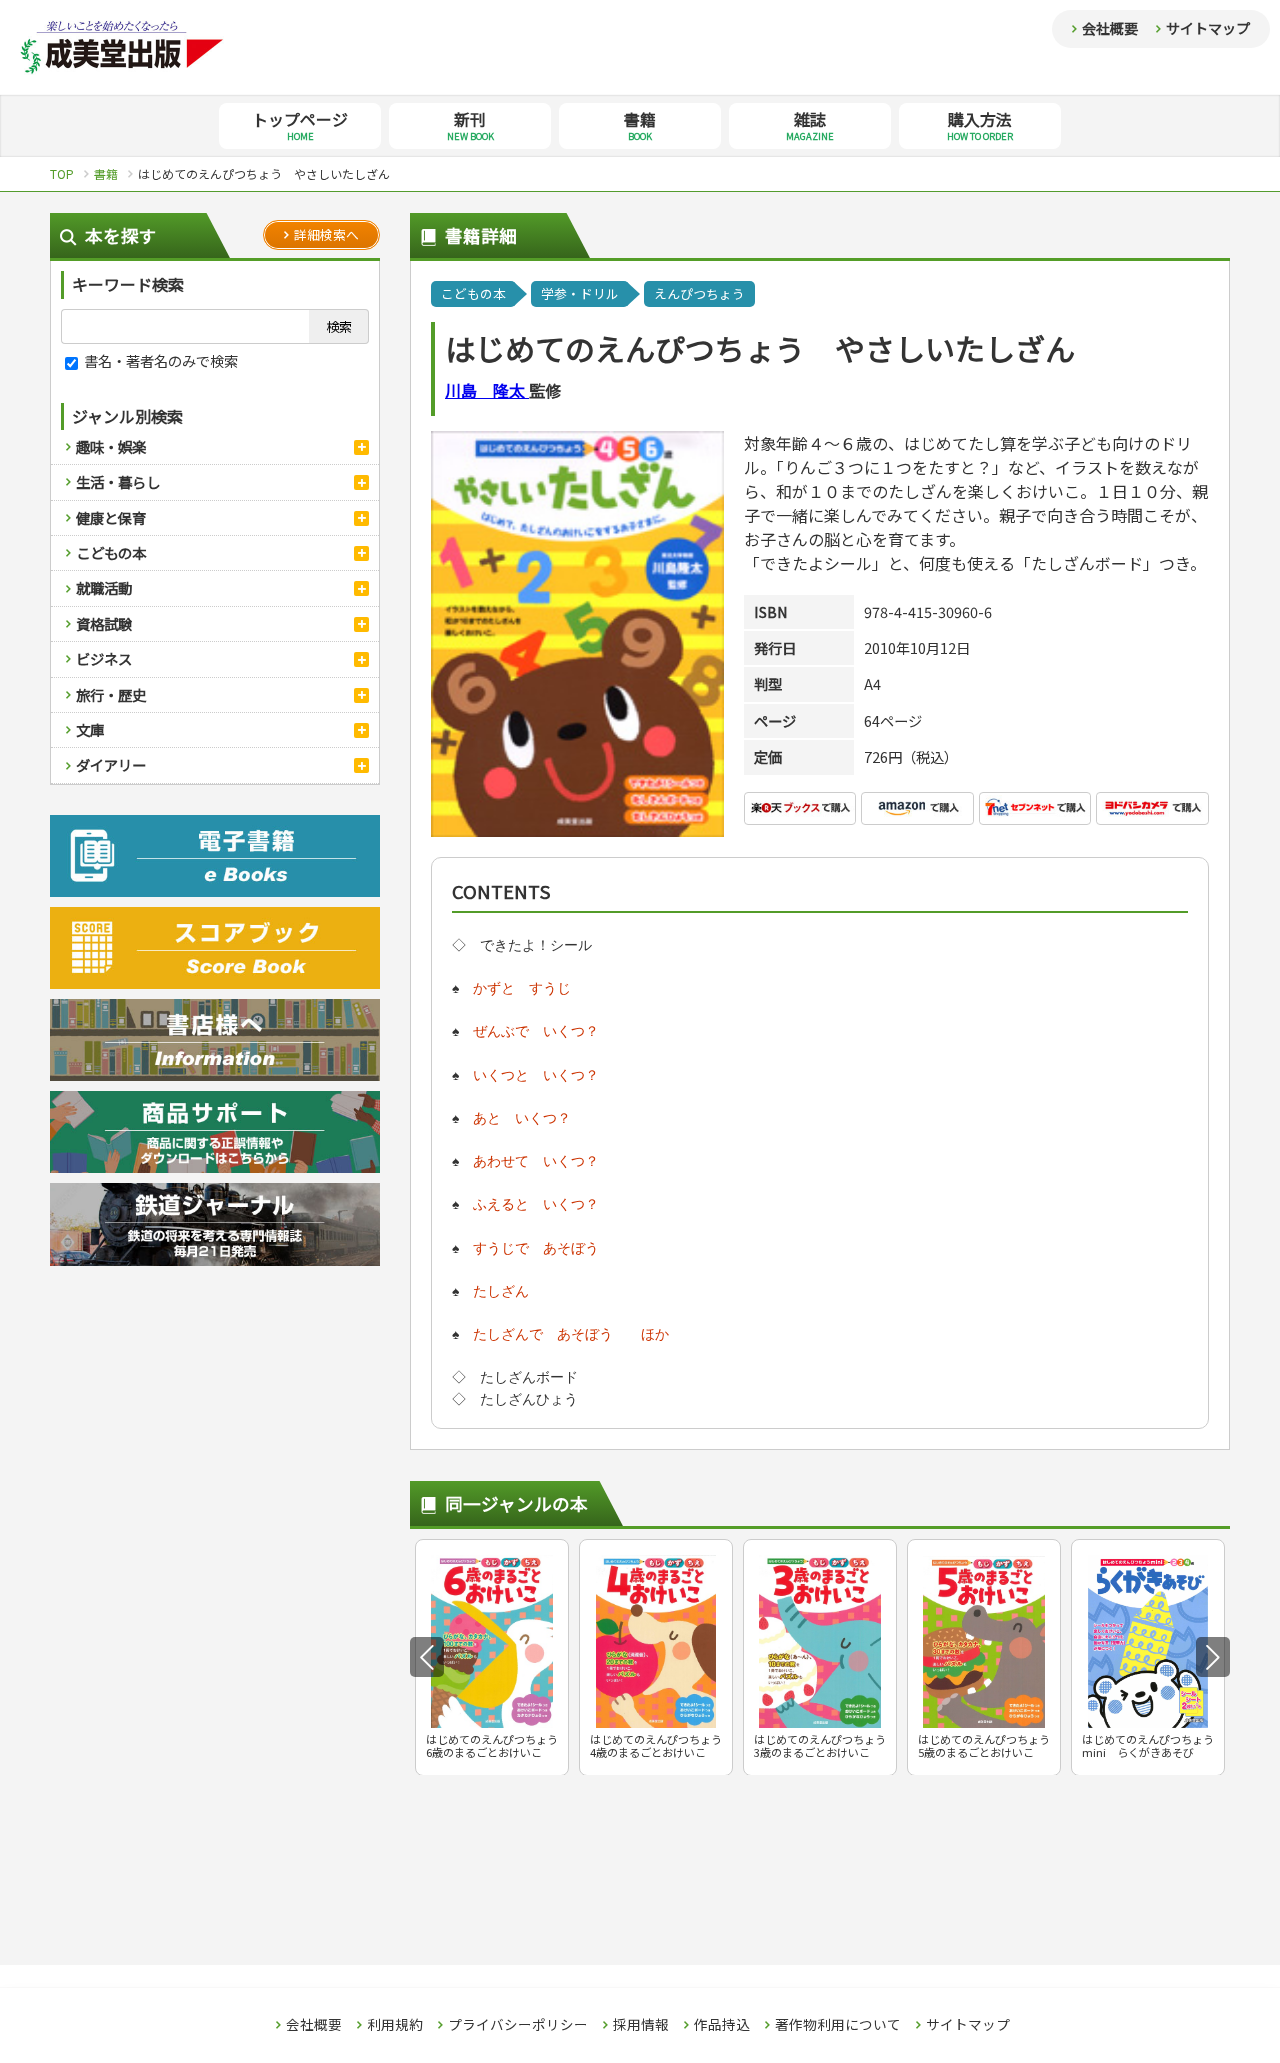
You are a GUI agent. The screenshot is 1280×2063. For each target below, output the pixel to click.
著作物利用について (838, 2025)
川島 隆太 (487, 390)
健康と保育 (111, 517)
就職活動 (104, 587)
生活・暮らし (118, 481)
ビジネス (104, 658)
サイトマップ (1208, 28)
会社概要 (1110, 28)
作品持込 (722, 2025)
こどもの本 (111, 552)
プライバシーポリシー (518, 2025)
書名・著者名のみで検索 (159, 360)
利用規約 (395, 2025)
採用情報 (641, 2025)
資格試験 (104, 623)
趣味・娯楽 (111, 446)
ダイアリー (111, 764)
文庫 (90, 729)
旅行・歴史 (111, 694)
